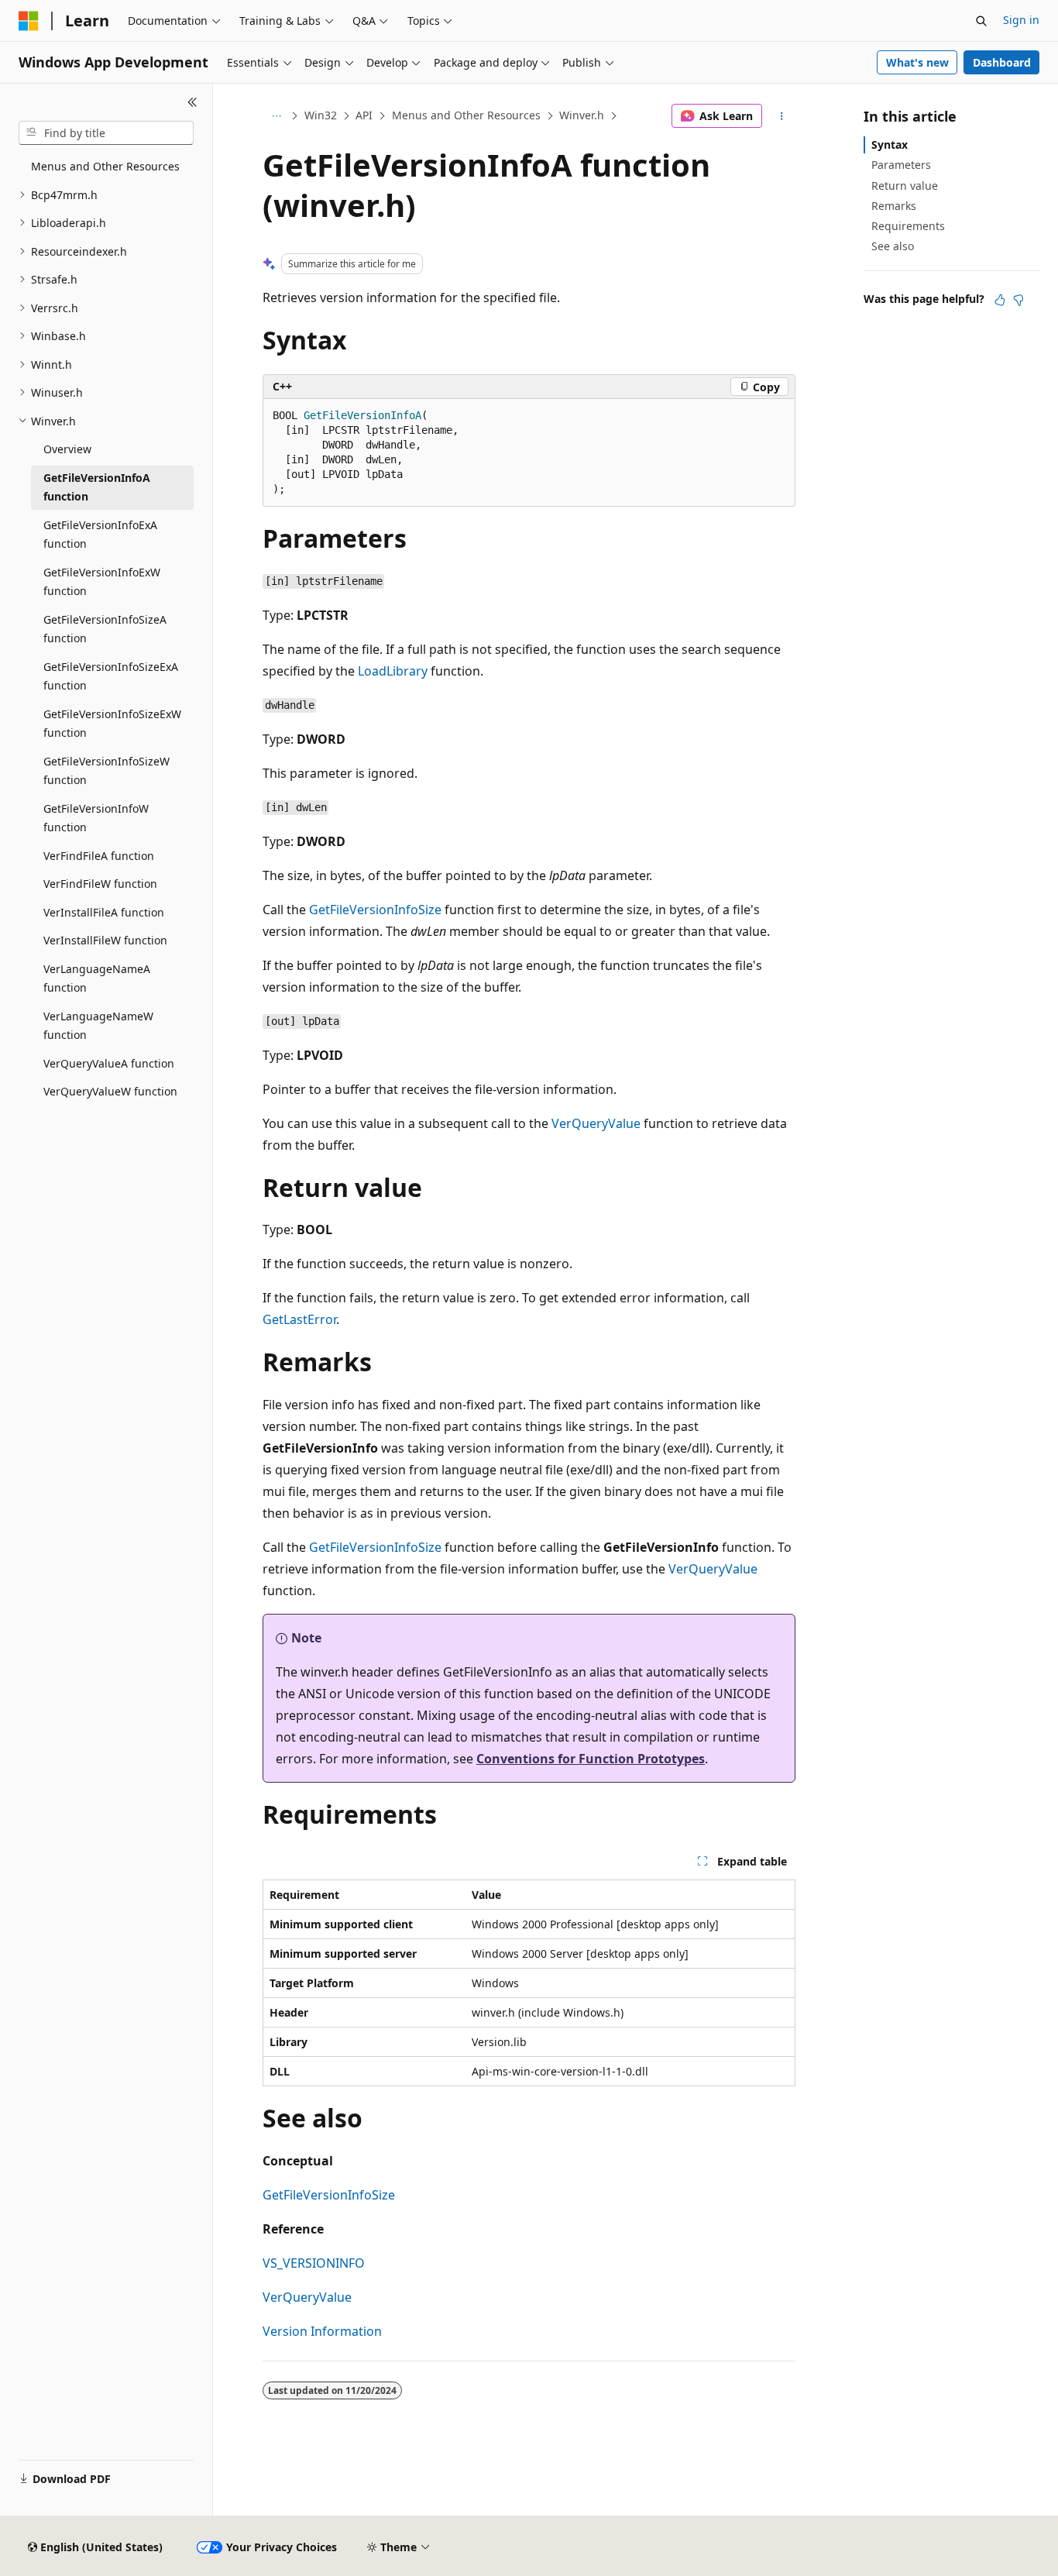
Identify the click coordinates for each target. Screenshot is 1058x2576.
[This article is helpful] (1000, 300)
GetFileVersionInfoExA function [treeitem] (100, 535)
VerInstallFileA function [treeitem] (104, 912)
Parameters (901, 165)
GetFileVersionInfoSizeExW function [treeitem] (112, 724)
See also (893, 246)
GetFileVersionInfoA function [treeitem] (97, 487)
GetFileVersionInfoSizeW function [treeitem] (106, 771)
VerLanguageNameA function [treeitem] (97, 978)
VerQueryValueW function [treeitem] (110, 1091)
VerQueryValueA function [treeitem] (109, 1063)
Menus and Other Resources (466, 115)
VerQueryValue (596, 1123)
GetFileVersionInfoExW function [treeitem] (102, 582)
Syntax (890, 144)
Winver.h (582, 115)
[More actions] (782, 116)
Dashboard (1002, 62)
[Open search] (981, 21)
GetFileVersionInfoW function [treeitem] (96, 818)
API (364, 115)
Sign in (1021, 20)
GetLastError (299, 1319)
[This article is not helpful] (1018, 300)
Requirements (908, 226)
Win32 (321, 115)
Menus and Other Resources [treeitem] (105, 166)
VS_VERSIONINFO (314, 2263)
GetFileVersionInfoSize (375, 910)
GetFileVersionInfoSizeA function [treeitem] (105, 629)
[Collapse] (192, 102)
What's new (917, 62)
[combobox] (106, 133)
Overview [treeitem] (67, 449)
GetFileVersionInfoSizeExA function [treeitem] (111, 676)
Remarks (894, 206)
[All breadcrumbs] (276, 116)
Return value (905, 186)
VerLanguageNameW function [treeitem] (98, 1026)
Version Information (322, 2331)
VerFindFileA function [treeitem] (99, 856)
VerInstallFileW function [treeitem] (105, 940)
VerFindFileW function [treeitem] (100, 884)
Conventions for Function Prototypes (591, 1759)
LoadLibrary (393, 671)
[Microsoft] (29, 21)
